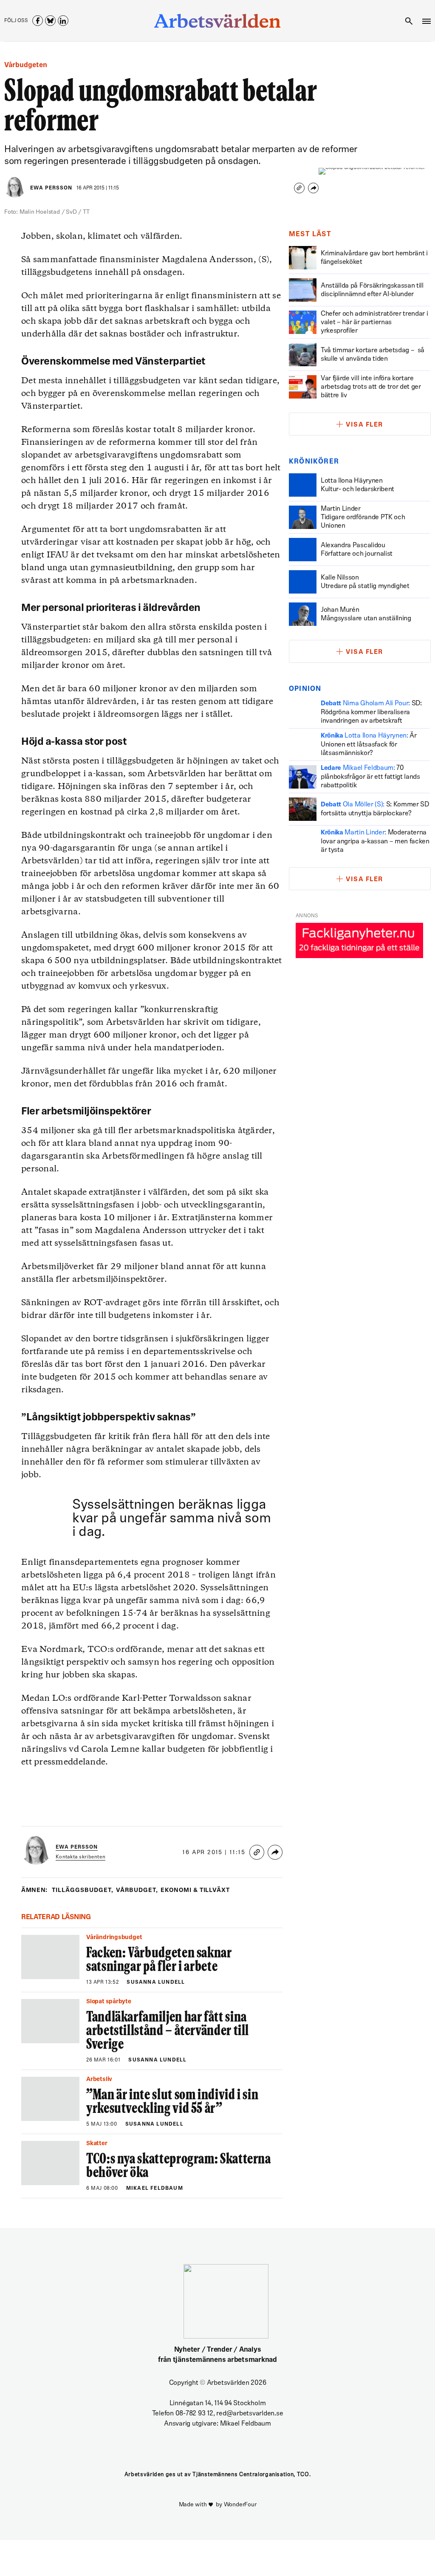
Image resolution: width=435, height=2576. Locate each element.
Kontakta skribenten (81, 1857)
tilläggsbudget (83, 1890)
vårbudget (137, 1890)
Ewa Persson (51, 188)
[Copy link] (299, 188)
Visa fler (364, 425)
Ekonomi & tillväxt (195, 1890)
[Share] (313, 188)
